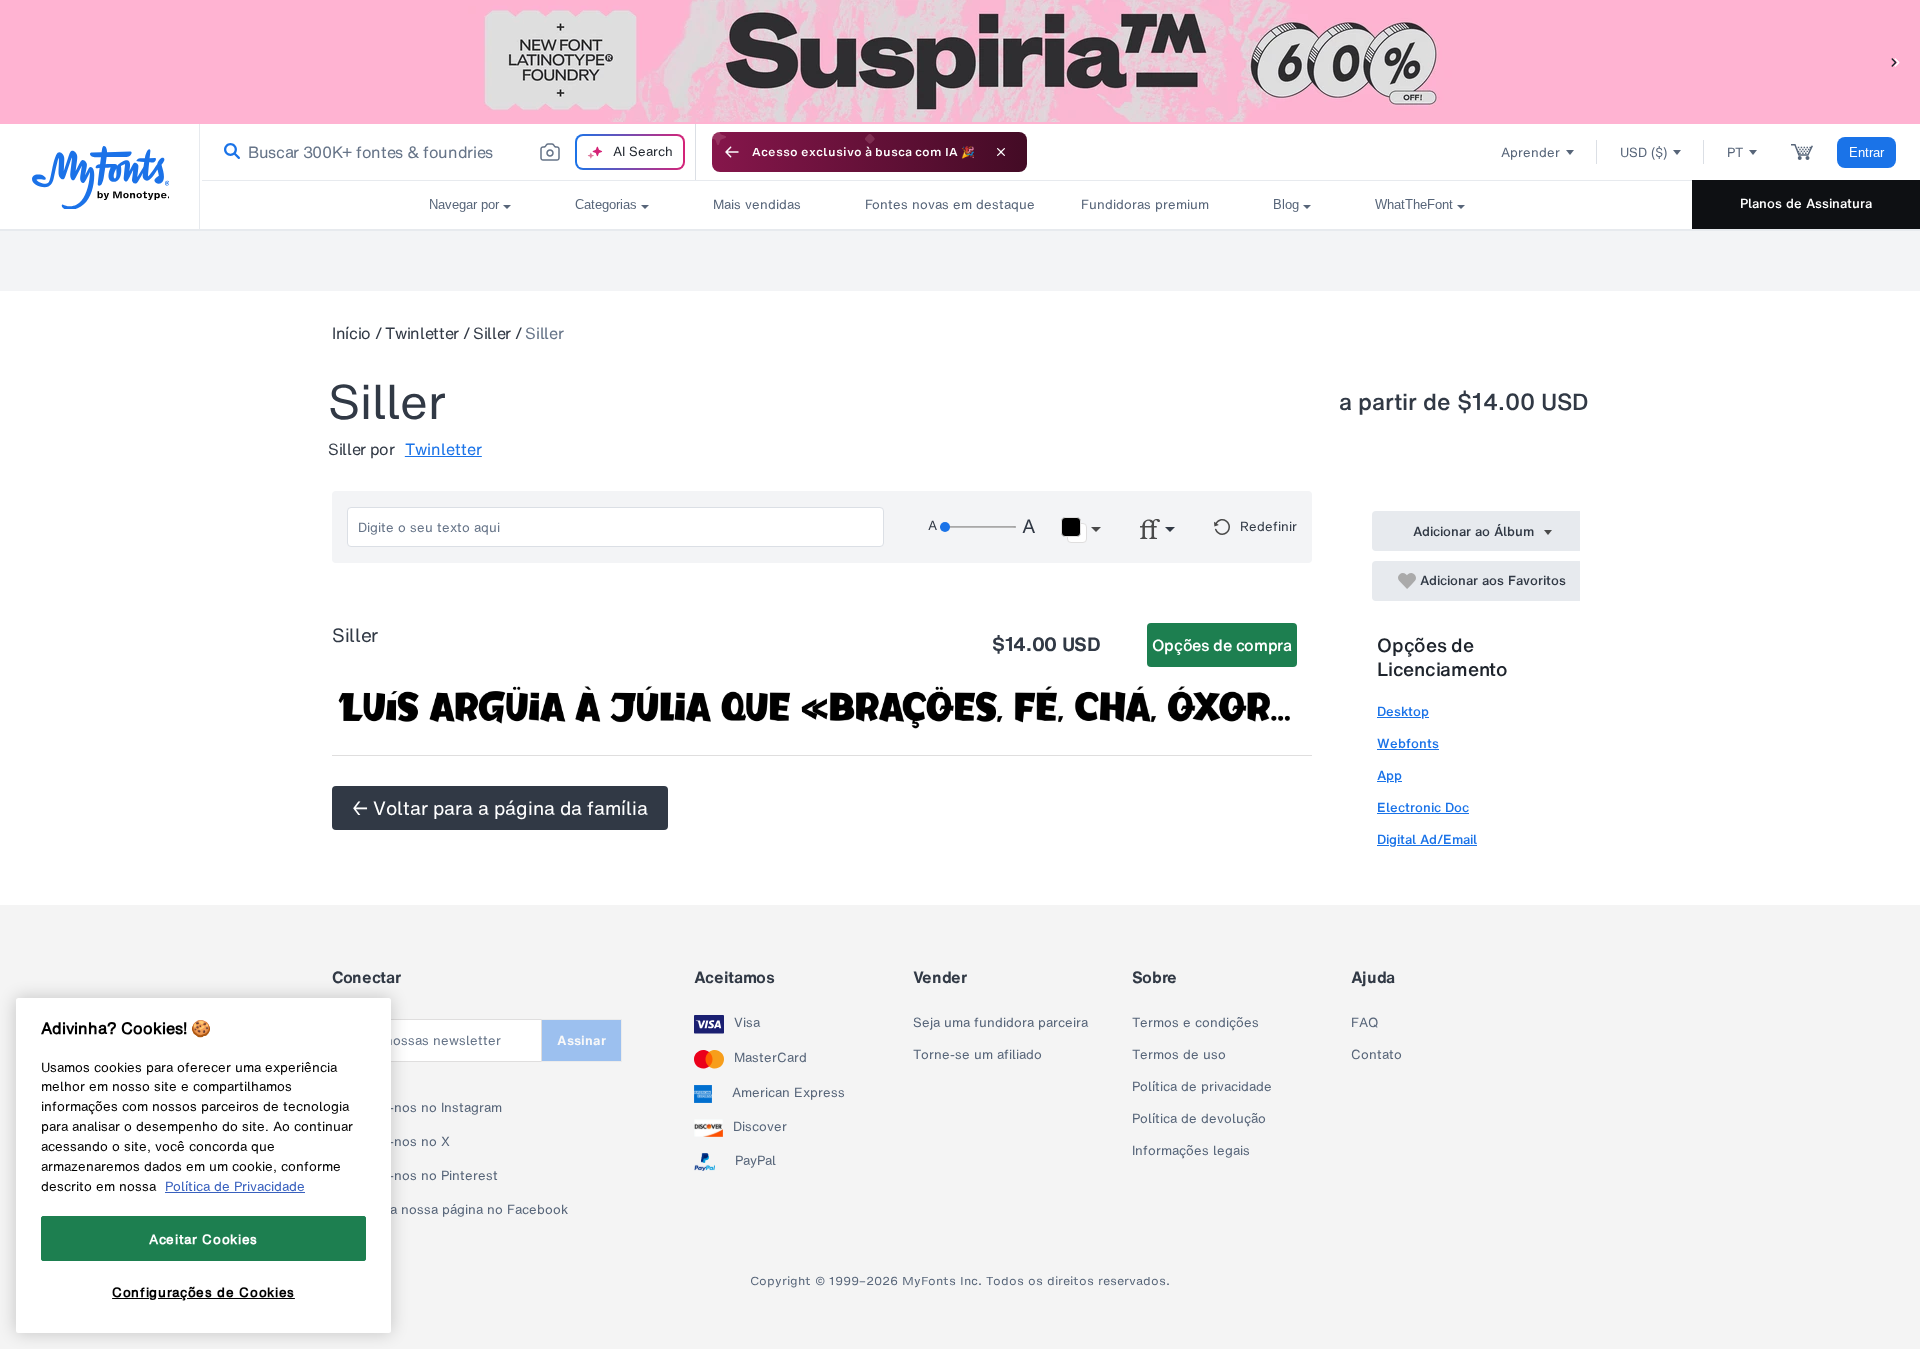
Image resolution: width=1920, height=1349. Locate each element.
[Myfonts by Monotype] (100, 177)
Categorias (606, 204)
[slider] (978, 527)
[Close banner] (1001, 152)
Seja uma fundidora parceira (1000, 1023)
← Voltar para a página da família (500, 808)
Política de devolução (1199, 1119)
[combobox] (448, 152)
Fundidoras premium (1145, 204)
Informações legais (1191, 1151)
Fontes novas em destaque (941, 204)
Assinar (581, 1040)
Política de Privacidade (235, 1186)
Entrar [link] (1866, 152)
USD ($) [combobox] (1643, 152)
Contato (1376, 1055)
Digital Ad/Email (1427, 839)
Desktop (1403, 711)
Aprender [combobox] (1530, 152)
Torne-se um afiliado (977, 1055)
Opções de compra (1222, 645)
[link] (228, 152)
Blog (1286, 204)
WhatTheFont (1414, 204)
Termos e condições (1195, 1023)
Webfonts (1408, 743)
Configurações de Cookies (203, 1292)
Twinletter (422, 333)
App (1389, 775)
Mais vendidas (757, 204)
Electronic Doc (1423, 807)
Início (351, 333)
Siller (492, 333)
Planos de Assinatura (1806, 203)
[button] (1895, 61)
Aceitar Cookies (203, 1239)
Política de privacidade (1202, 1087)
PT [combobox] (1735, 152)
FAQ (1364, 1023)
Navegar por (464, 204)
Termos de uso (1179, 1055)
